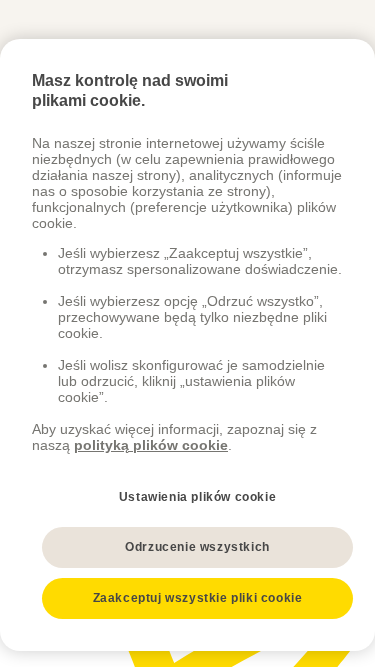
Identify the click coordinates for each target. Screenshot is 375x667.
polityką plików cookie (151, 445)
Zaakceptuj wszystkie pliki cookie (198, 598)
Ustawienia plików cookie (197, 497)
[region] (187, 345)
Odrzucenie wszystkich (197, 547)
